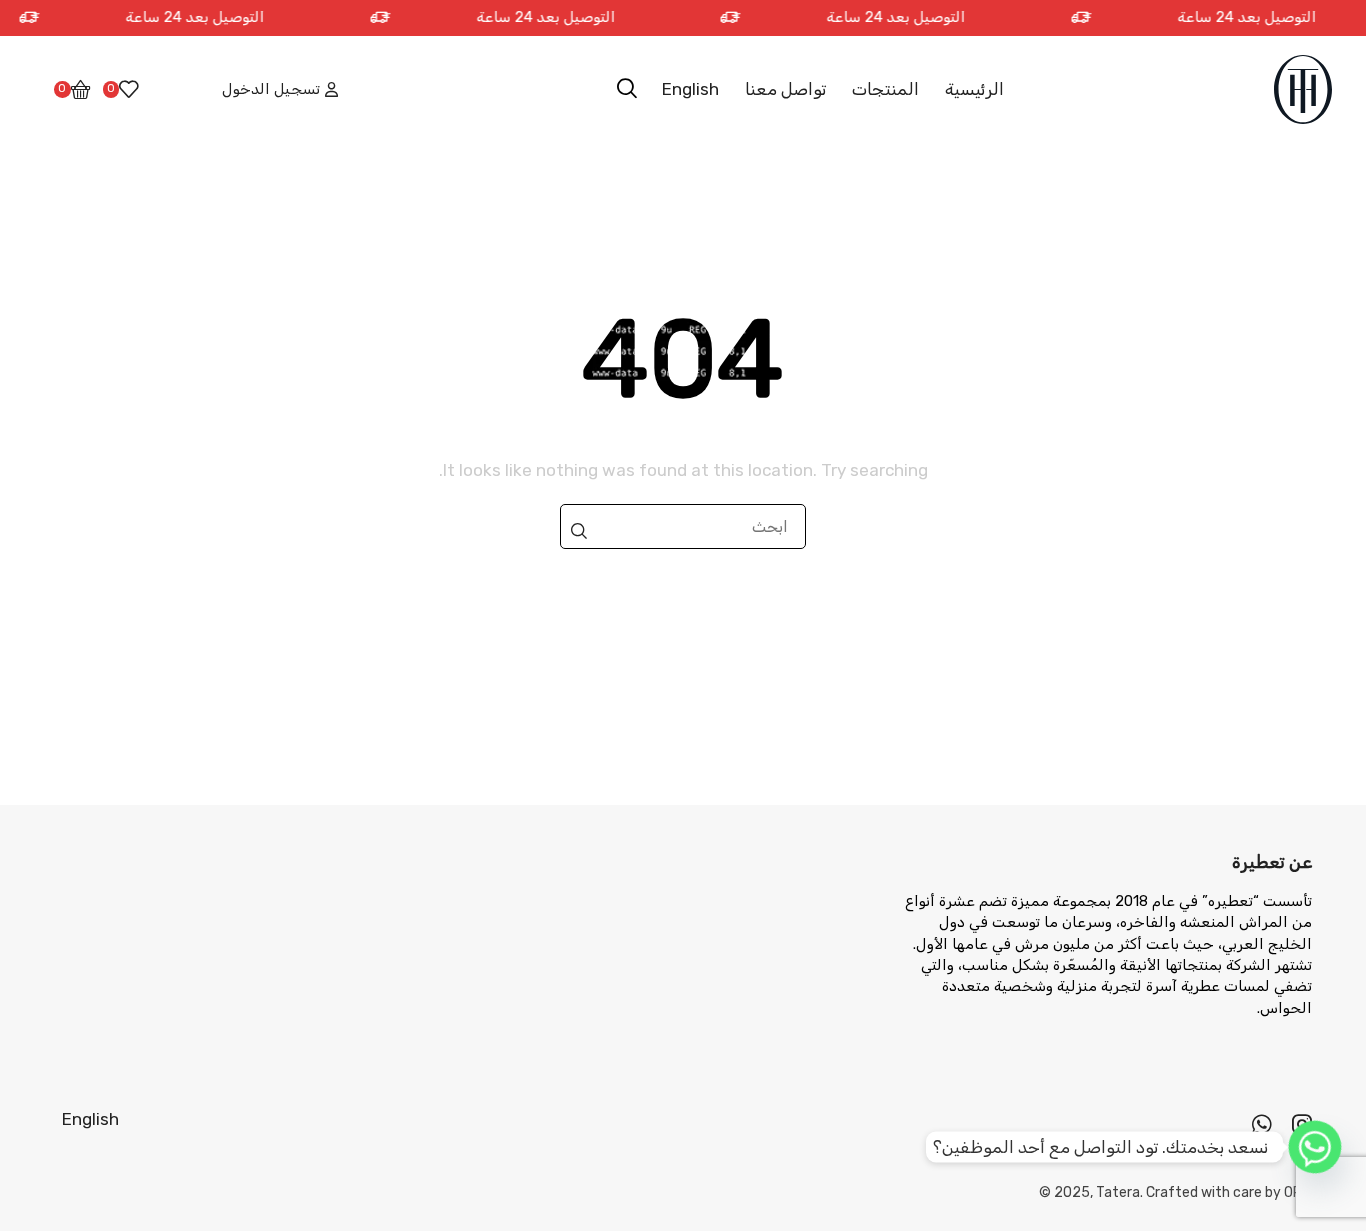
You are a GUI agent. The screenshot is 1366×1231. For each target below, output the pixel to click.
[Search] (578, 530)
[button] (627, 89)
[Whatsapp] (1261, 1124)
